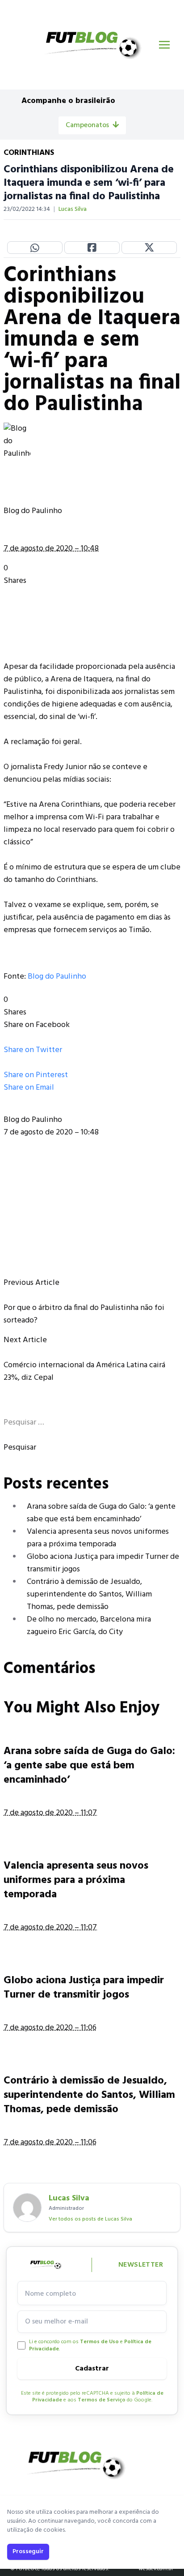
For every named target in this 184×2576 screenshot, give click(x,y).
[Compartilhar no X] (149, 248)
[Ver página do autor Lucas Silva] (27, 2208)
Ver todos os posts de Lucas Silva (90, 2219)
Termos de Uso (99, 2342)
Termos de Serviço (102, 2400)
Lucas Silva (73, 210)
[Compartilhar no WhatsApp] (35, 248)
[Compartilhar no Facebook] (92, 248)
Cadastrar (92, 2369)
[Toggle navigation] (164, 45)
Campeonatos (87, 125)
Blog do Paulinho (57, 977)
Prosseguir (28, 2552)
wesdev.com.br (156, 2569)
